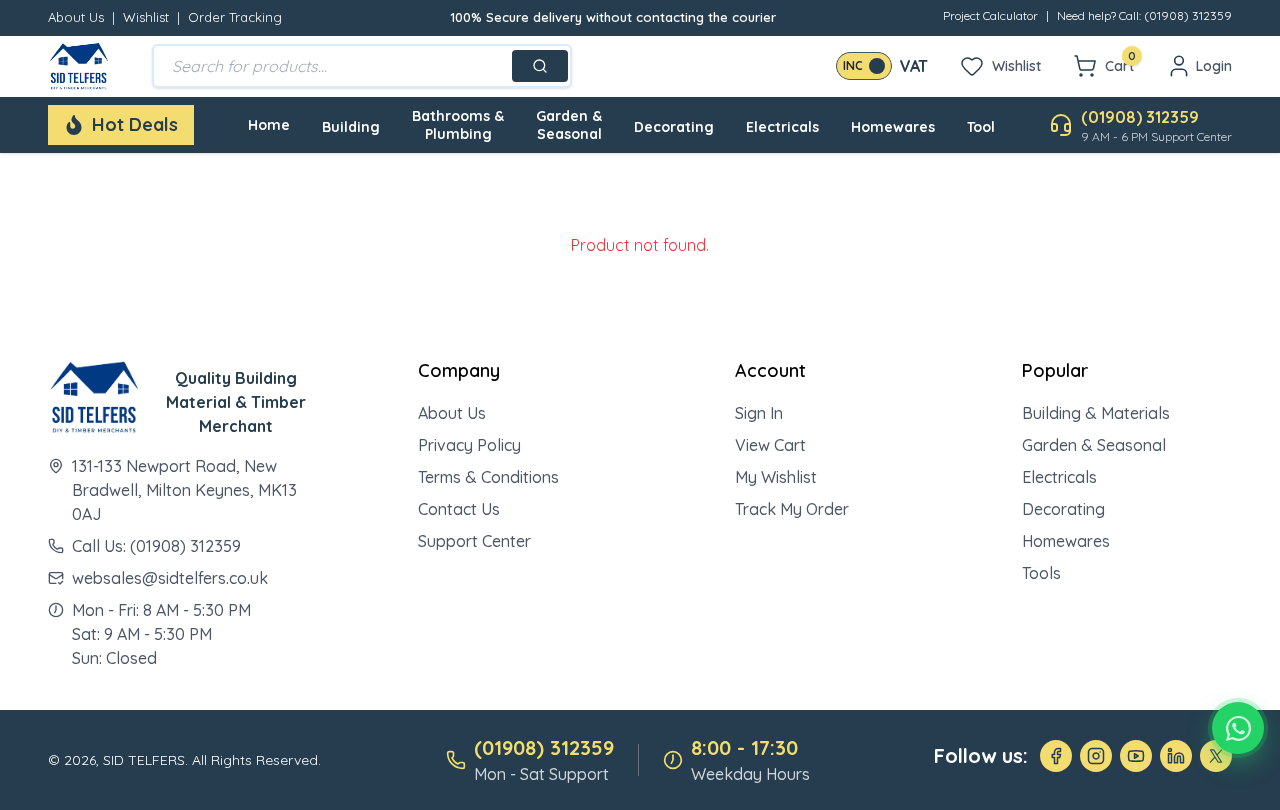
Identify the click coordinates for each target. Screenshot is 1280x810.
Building (351, 127)
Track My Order (792, 509)
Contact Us (459, 509)
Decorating (674, 127)
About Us (76, 17)
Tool (981, 127)
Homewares (893, 127)
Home (269, 125)
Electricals (782, 127)
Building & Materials (1096, 413)
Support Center (474, 541)
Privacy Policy (469, 445)
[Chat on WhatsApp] (1238, 728)
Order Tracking (235, 17)
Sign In (759, 413)
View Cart (770, 445)
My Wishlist (776, 477)
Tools (1041, 573)
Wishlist (146, 17)
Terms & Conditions (488, 477)
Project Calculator (990, 15)
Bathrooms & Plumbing (458, 125)
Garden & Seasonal (569, 125)
